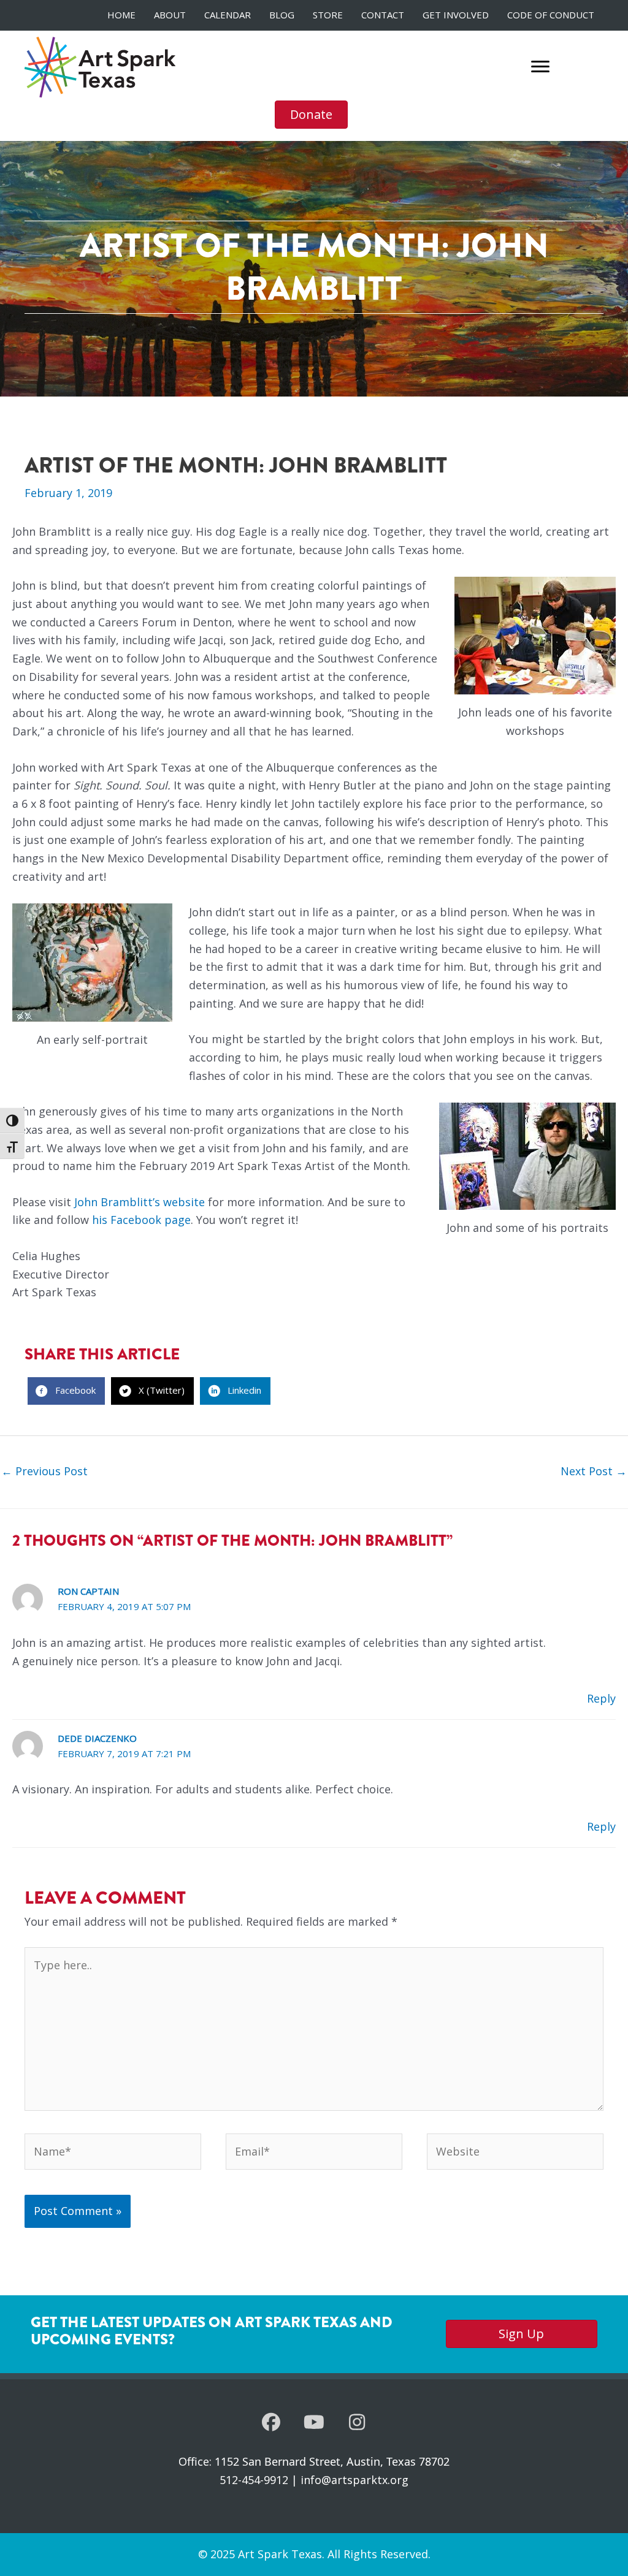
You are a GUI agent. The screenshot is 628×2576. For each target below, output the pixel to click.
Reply (601, 1698)
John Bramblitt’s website (140, 1202)
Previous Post (44, 1471)
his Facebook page (141, 1220)
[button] (271, 2422)
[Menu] (540, 67)
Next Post (594, 1471)
